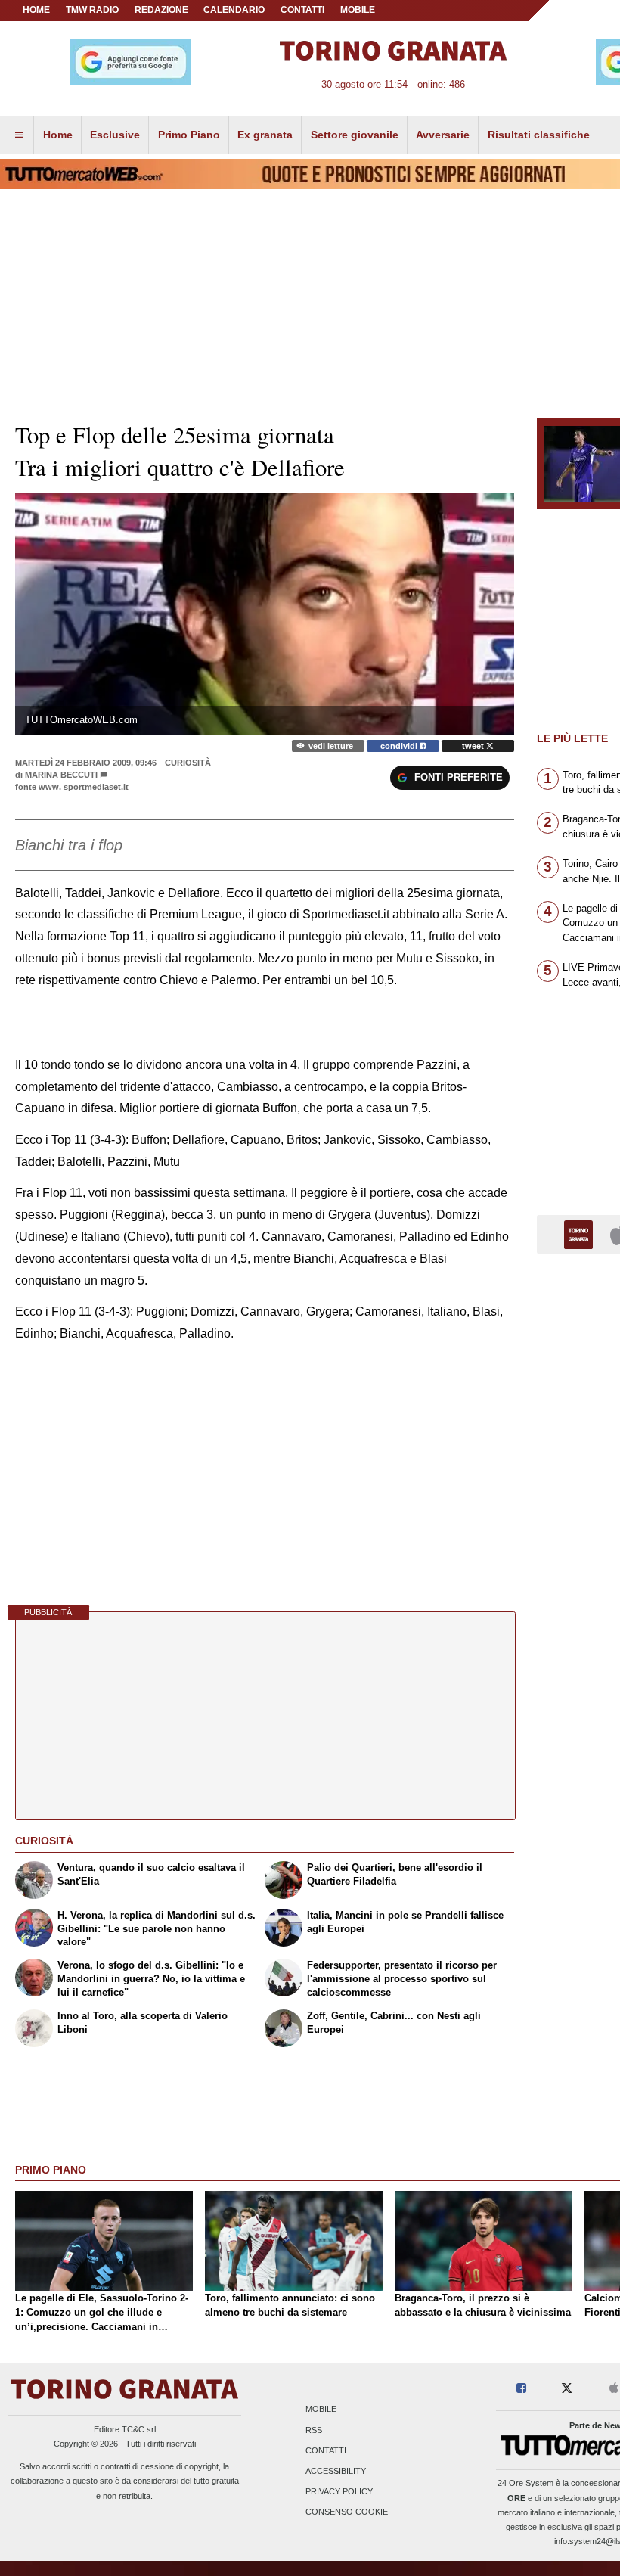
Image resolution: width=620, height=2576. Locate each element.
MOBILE (358, 10)
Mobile (321, 2410)
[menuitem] (19, 135)
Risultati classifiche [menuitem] (539, 135)
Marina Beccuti (61, 775)
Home (36, 10)
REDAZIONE (161, 10)
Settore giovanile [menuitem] (355, 135)
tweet (474, 746)
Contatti (326, 2450)
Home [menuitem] (58, 135)
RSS (314, 2430)
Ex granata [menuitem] (265, 135)
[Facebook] (521, 2389)
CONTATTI (302, 10)
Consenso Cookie (347, 2512)
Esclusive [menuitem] (115, 135)
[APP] (581, 1234)
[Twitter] (567, 2389)
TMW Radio (92, 10)
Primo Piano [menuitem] (189, 135)
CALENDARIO (234, 10)
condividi (400, 746)
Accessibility (336, 2471)
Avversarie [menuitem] (443, 135)
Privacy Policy (339, 2492)
